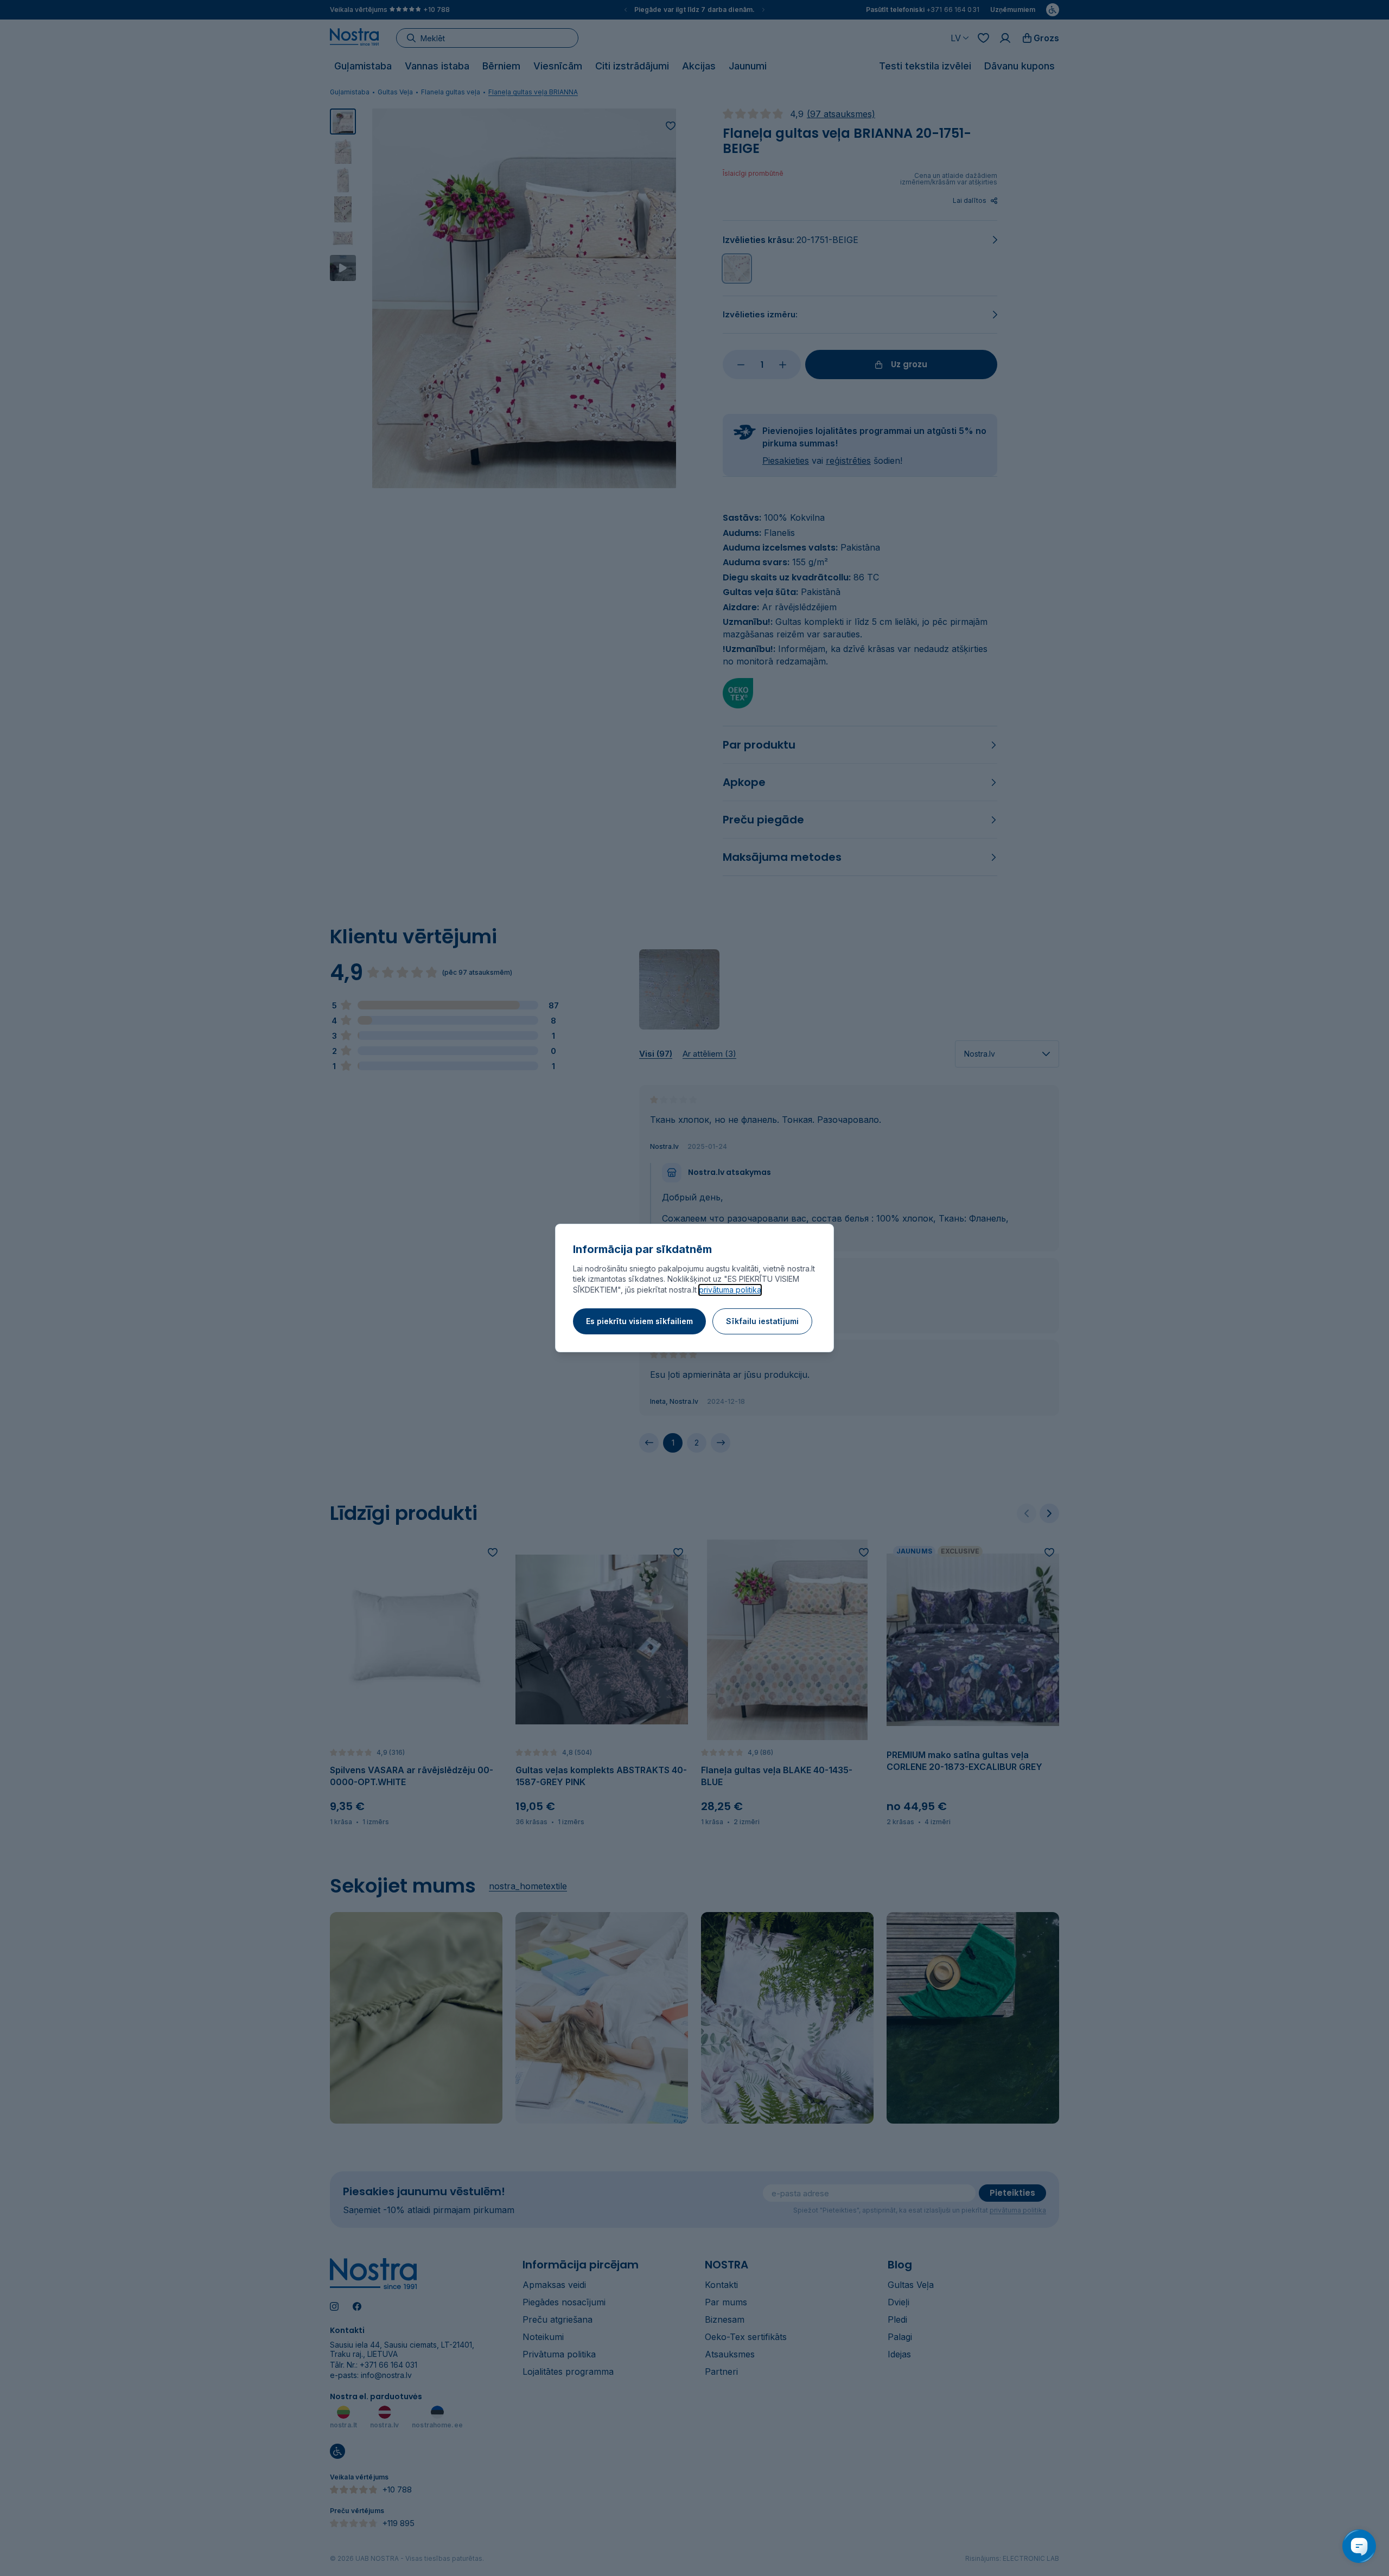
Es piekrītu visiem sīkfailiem (639, 1321)
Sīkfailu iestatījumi (762, 1321)
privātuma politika (730, 1290)
